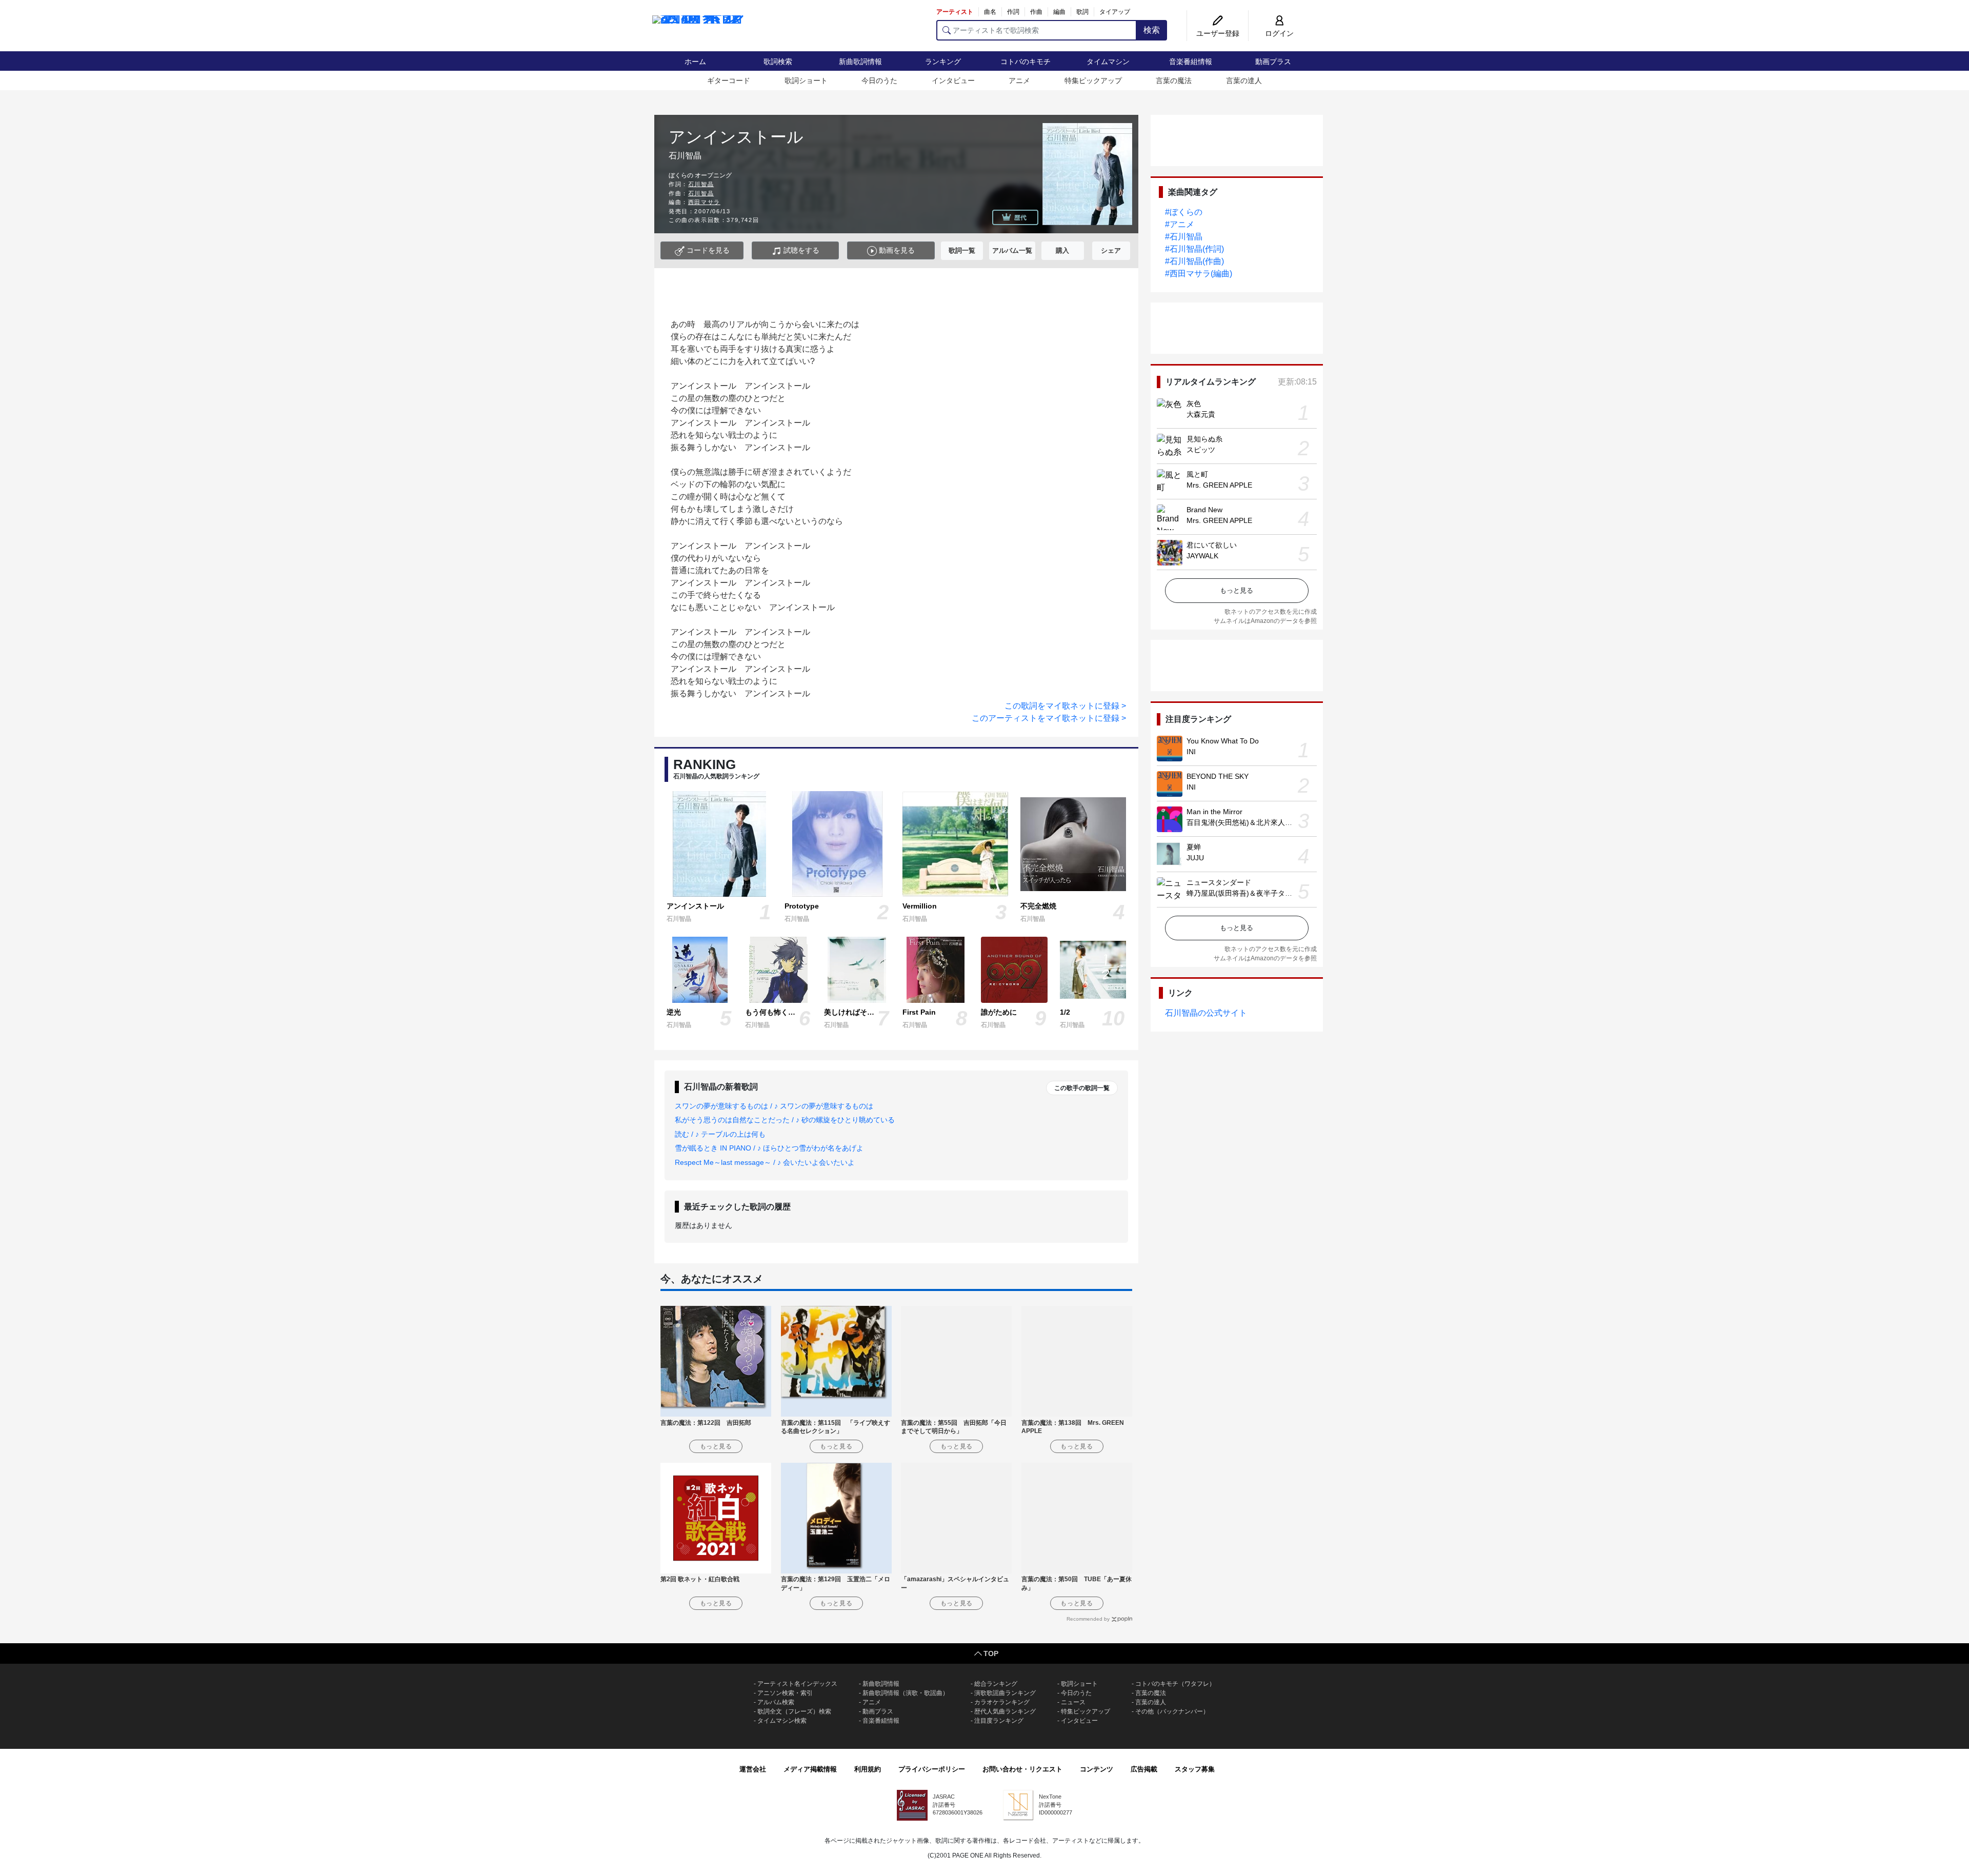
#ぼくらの (1184, 212)
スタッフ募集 (1195, 1769)
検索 (1152, 30)
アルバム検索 (776, 1702)
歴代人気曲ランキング (1005, 1711)
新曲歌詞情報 (860, 62)
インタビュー (953, 80)
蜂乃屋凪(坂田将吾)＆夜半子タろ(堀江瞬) (1253, 893)
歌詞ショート (806, 80)
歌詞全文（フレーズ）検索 (794, 1711)
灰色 (1194, 404)
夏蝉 (1194, 847)
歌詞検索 (778, 62)
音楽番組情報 (1191, 62)
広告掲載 (1144, 1769)
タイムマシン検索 (782, 1721)
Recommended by (1088, 1619)
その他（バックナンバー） (1172, 1711)
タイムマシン (1108, 62)
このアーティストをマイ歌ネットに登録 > (1049, 718)
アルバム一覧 (1012, 250)
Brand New (1204, 510)
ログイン (1279, 33)
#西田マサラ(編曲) (1199, 274)
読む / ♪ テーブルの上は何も (720, 1134)
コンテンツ (1097, 1769)
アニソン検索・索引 (785, 1693)
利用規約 (868, 1769)
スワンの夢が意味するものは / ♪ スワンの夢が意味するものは (774, 1106)
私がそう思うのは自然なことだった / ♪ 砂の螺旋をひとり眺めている (785, 1120)
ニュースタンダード (1219, 882)
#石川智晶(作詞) (1194, 249)
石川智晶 (701, 184)
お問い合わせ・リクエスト (1022, 1769)
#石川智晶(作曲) (1194, 261)
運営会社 (753, 1769)
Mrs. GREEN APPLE (1219, 485)
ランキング (943, 62)
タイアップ (1115, 12)
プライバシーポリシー (932, 1769)
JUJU (1195, 858)
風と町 (1197, 474)
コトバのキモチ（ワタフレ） (1175, 1684)
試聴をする (800, 250)
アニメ (1019, 80)
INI (1191, 752)
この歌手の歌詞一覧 (1082, 1088)
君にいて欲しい (1212, 545)
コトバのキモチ (1026, 62)
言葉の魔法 (1174, 80)
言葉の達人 (1244, 80)
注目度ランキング (999, 1721)
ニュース (1073, 1702)
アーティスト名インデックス (797, 1684)
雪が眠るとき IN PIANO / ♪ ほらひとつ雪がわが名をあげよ (769, 1148)
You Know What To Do (1223, 741)
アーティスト (955, 12)
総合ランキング (996, 1684)
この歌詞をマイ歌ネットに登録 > (1065, 706)
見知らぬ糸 (1204, 439)
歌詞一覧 (962, 250)
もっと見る (1237, 590)
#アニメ (1180, 224)
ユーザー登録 (1218, 33)
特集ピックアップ (1093, 80)
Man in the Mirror (1214, 812)
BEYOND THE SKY (1218, 776)
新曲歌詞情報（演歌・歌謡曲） (906, 1693)
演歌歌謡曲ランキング (1005, 1693)
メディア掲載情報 (810, 1769)
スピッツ (1201, 450)
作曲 (1036, 12)
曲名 (990, 12)
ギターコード (729, 80)
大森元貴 (1201, 414)
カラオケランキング (1002, 1702)
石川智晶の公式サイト (1206, 1013)
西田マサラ (704, 202)
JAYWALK (1202, 556)
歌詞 (1082, 12)
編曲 (1059, 12)
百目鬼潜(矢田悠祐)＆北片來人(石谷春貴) (1253, 822)
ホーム (695, 62)
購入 (1062, 250)
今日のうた (879, 80)
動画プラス (1273, 62)
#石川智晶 (1184, 237)
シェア (1111, 250)
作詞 (1013, 12)
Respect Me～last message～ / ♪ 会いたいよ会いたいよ (765, 1162)
